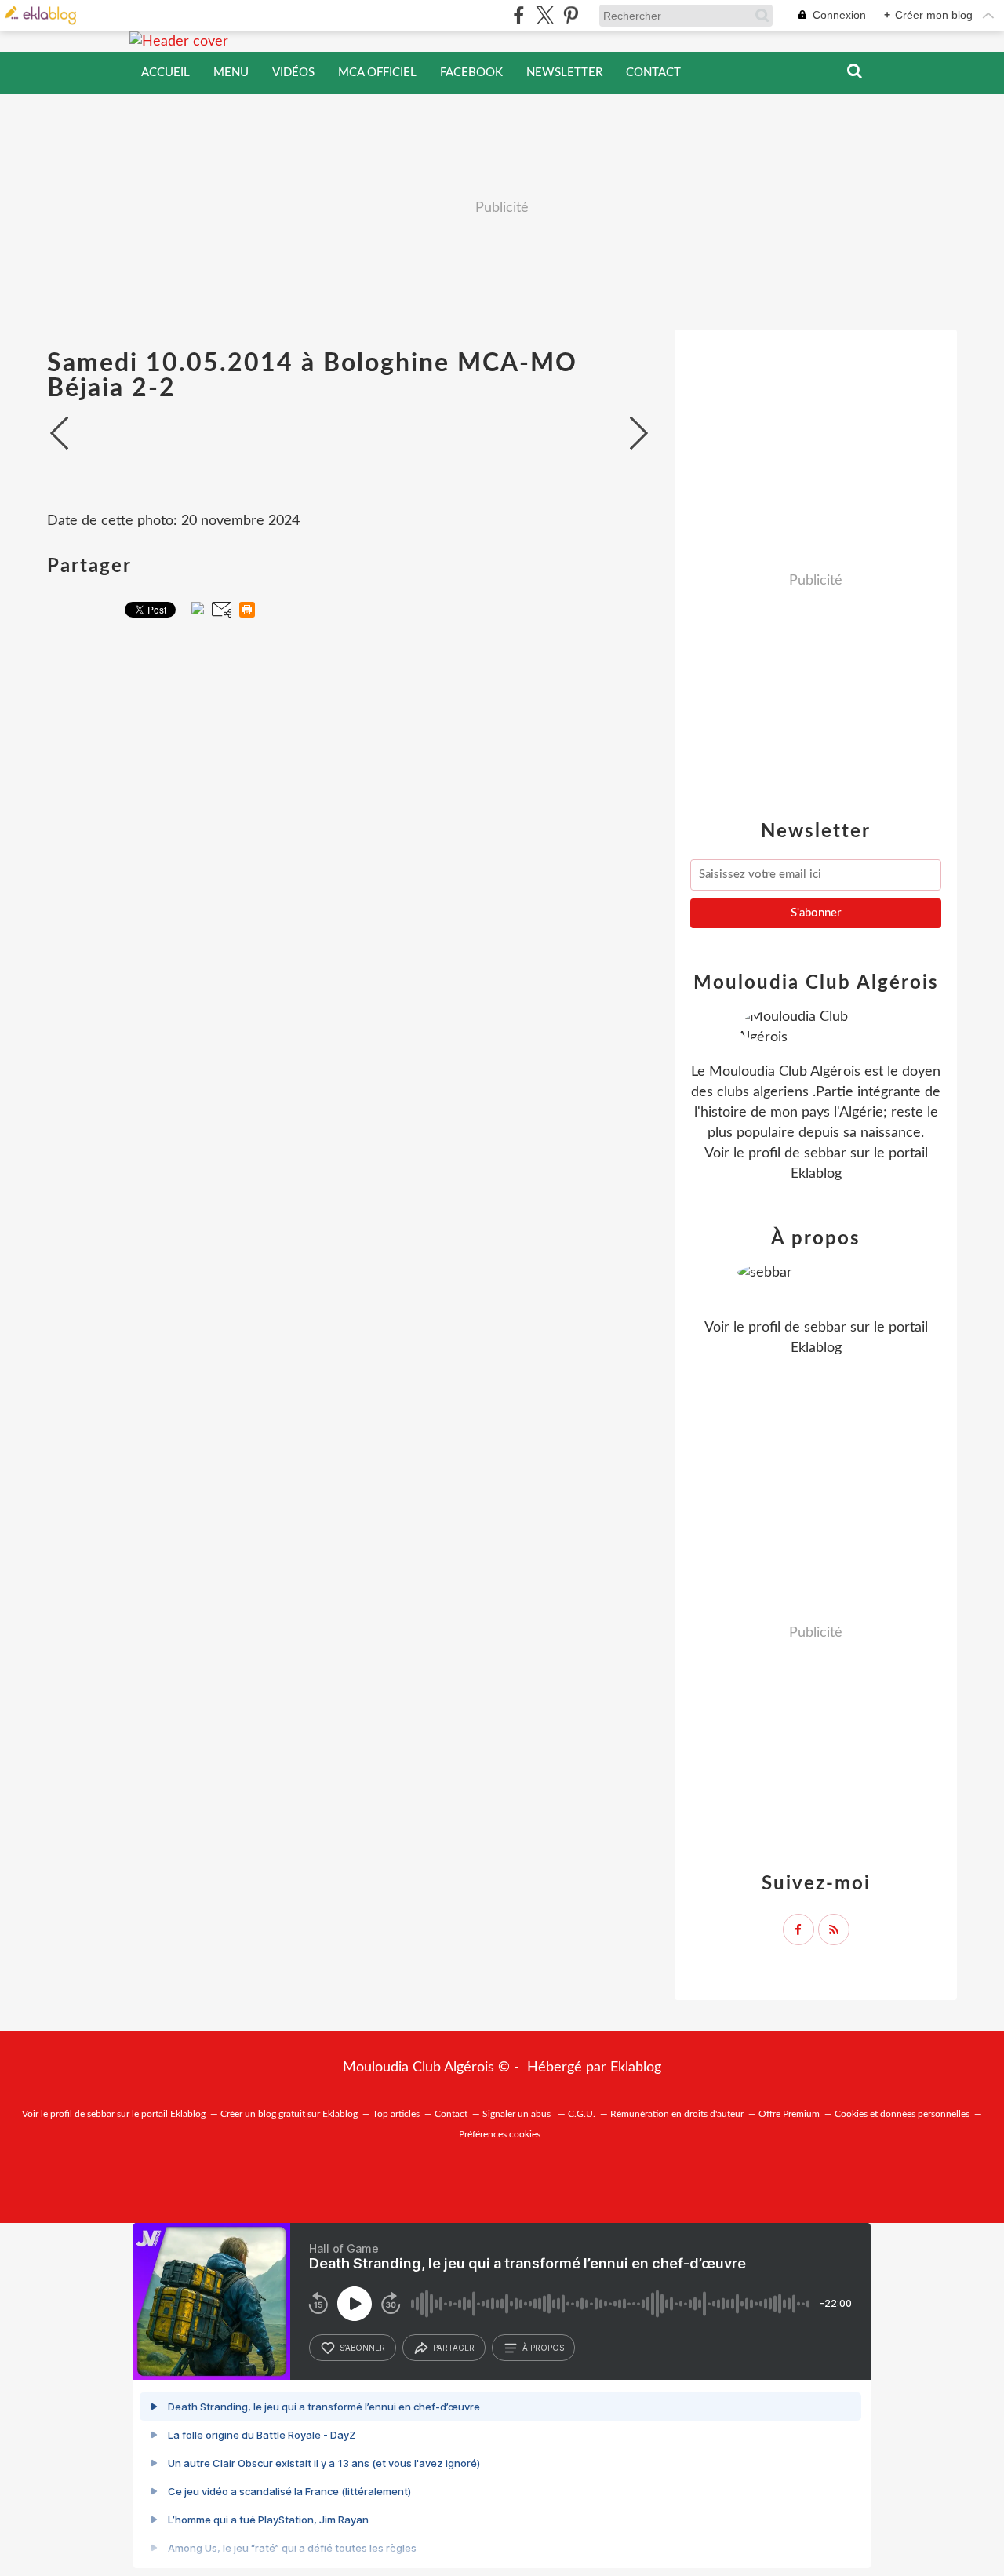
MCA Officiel (377, 73)
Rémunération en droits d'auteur (677, 2114)
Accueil (166, 73)
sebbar (825, 1153)
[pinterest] (571, 15)
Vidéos (293, 73)
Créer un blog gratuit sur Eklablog (289, 2114)
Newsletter (564, 73)
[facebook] (519, 15)
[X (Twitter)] (545, 15)
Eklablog (636, 2068)
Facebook (471, 73)
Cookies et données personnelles (902, 2114)
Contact (653, 73)
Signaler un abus (518, 2114)
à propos (543, 2348)
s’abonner (362, 2348)
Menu (231, 73)
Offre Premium (789, 2114)
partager (454, 2348)
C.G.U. (582, 2114)
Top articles (396, 2114)
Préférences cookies (500, 2134)
